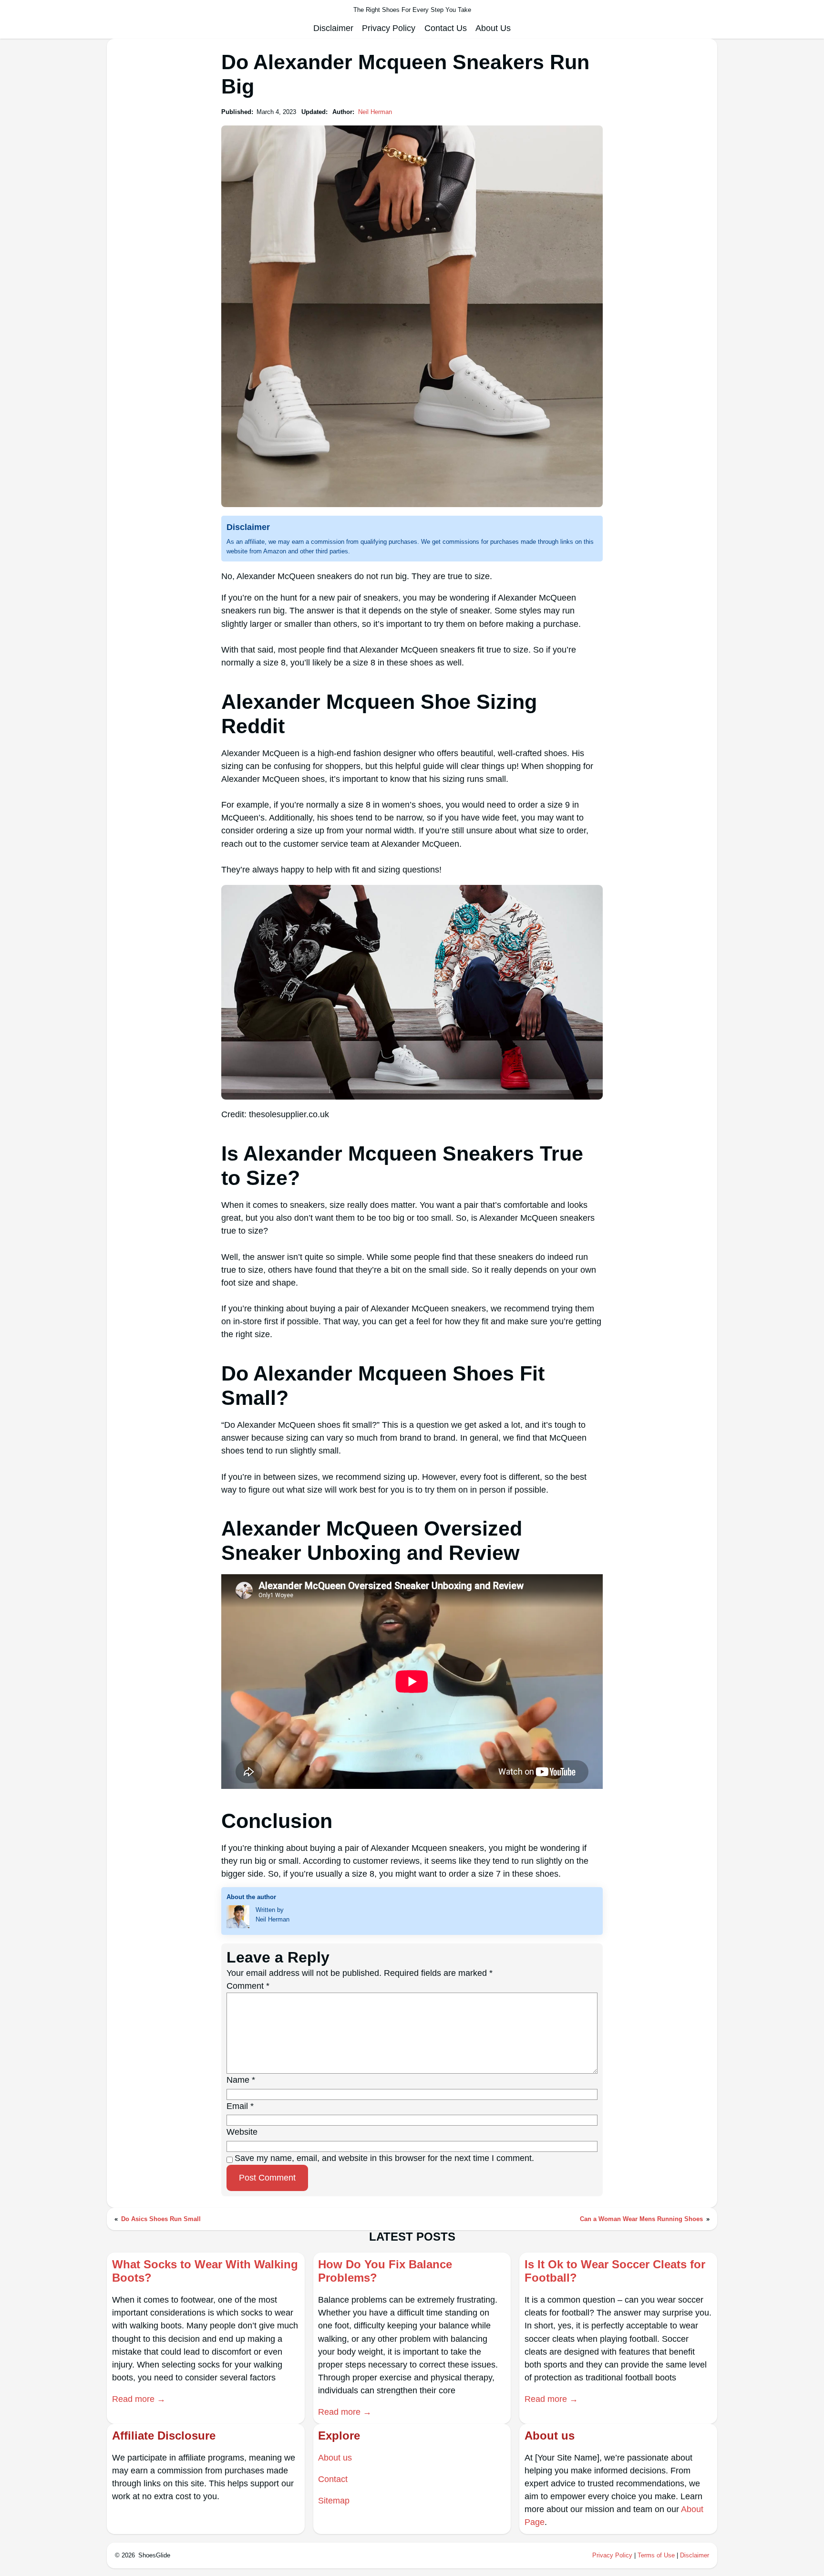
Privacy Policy (612, 2555)
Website (242, 2132)
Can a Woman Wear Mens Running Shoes (641, 2219)
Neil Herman (375, 112)
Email (240, 2106)
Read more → (139, 2399)
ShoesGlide (154, 2555)
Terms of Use (656, 2555)
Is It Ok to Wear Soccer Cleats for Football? (615, 2271)
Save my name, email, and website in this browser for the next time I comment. (384, 2158)
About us (335, 2458)
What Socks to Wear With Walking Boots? (205, 2271)
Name (241, 2080)
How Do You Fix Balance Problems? (385, 2271)
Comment (248, 1986)
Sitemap (334, 2501)
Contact (333, 2479)
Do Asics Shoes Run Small (161, 2219)
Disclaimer (695, 2555)
